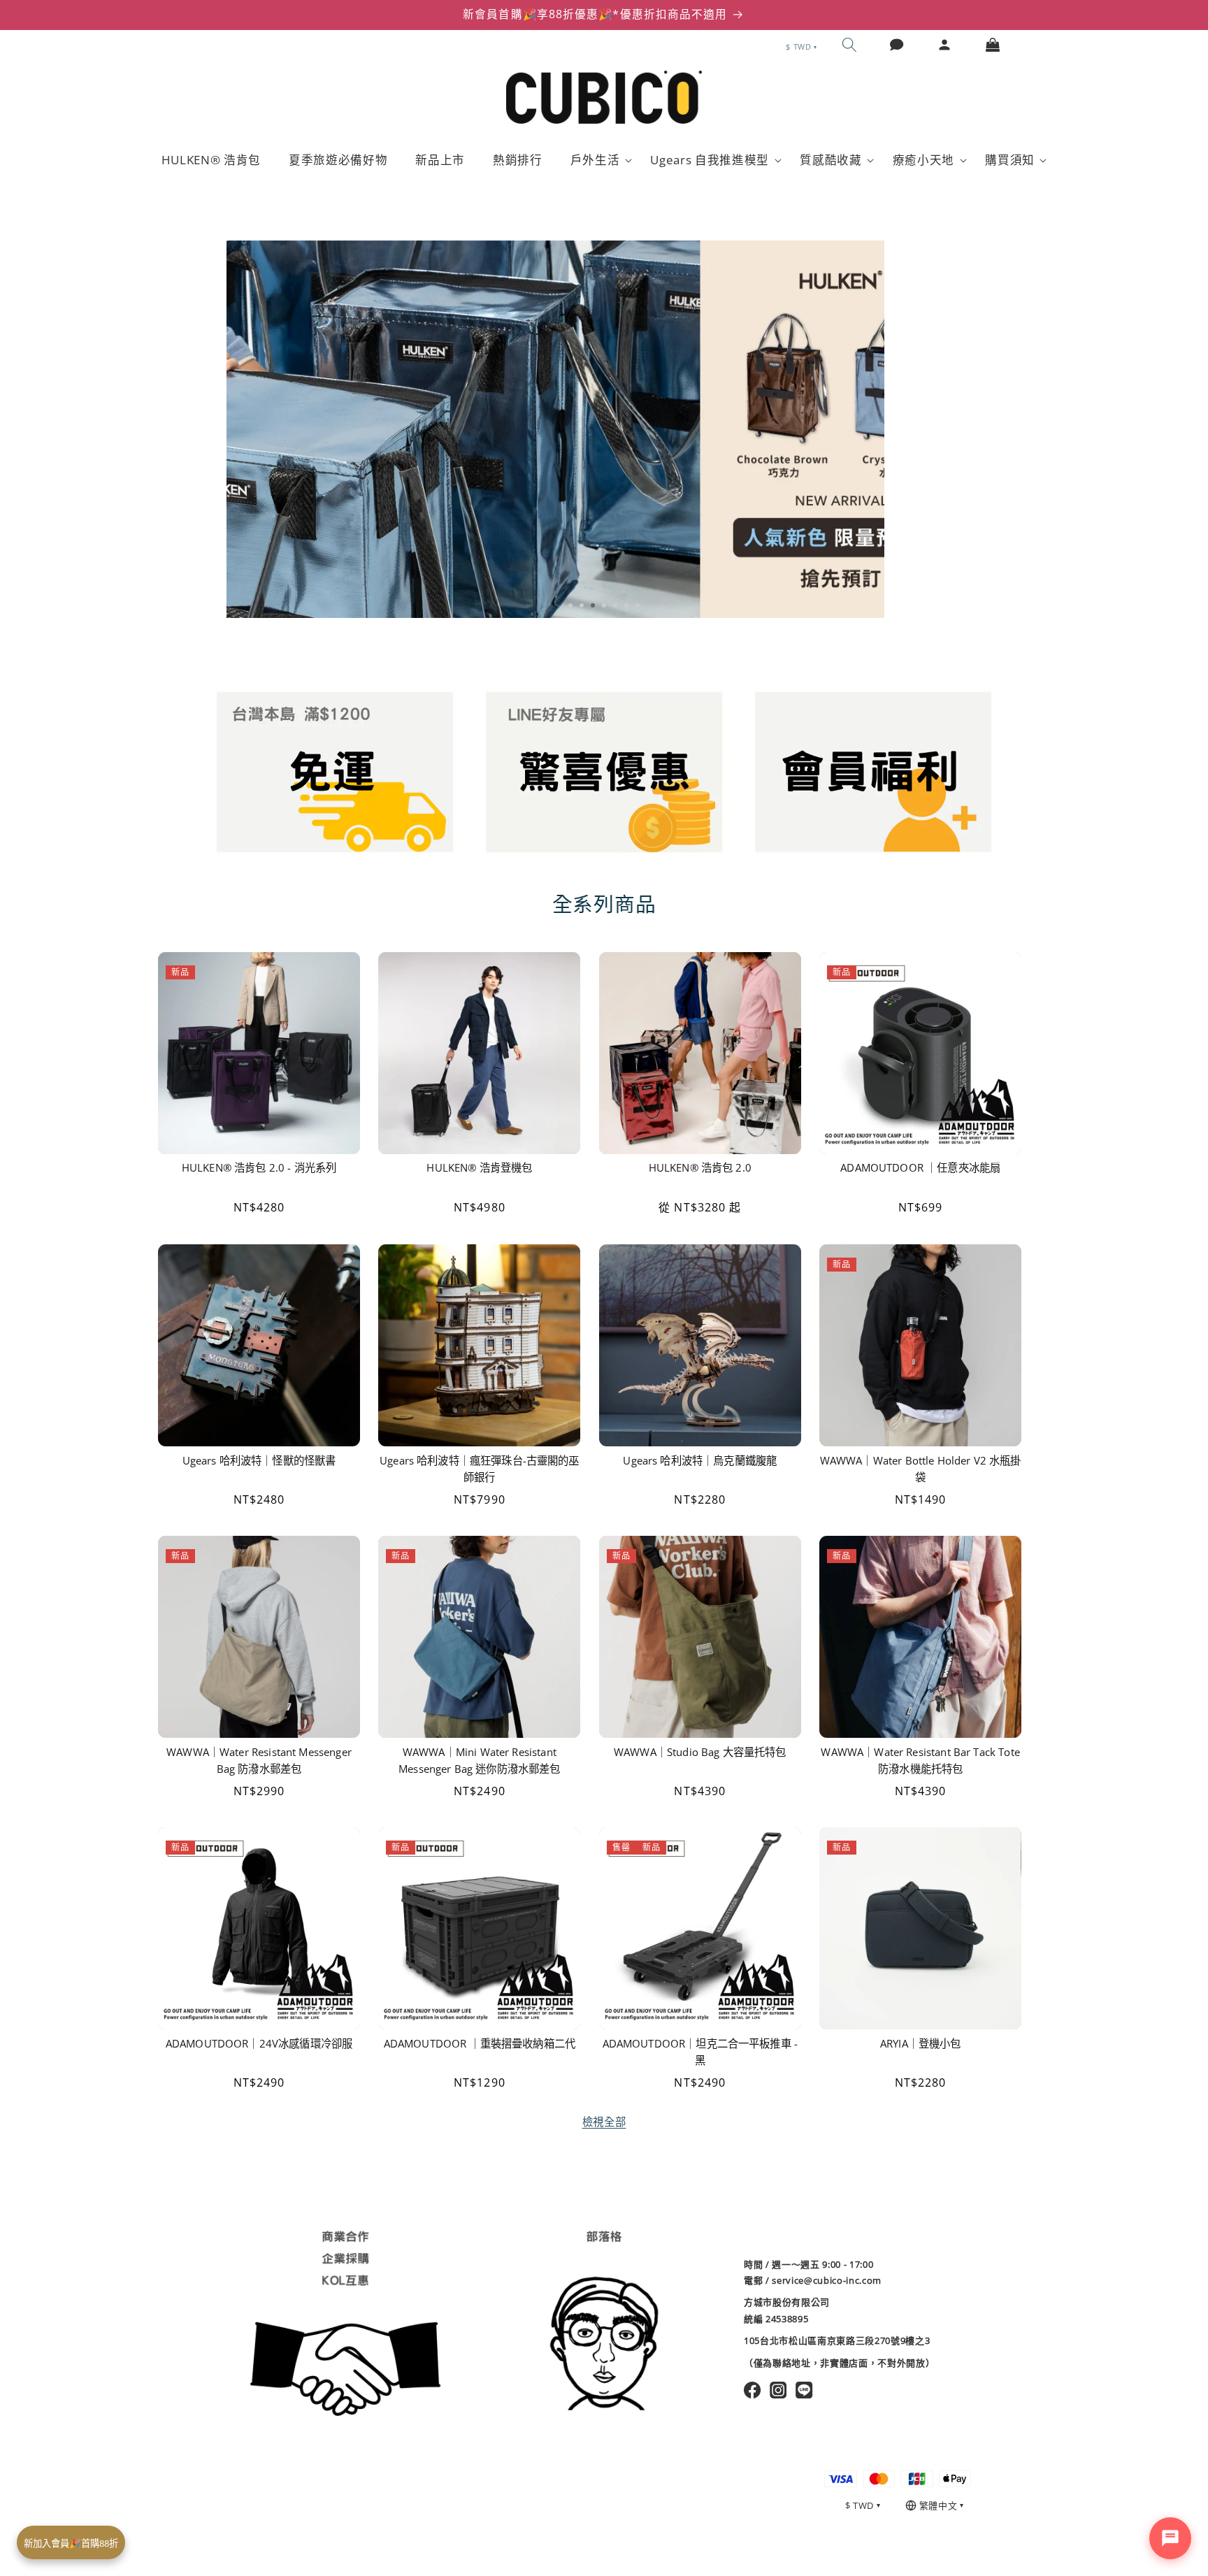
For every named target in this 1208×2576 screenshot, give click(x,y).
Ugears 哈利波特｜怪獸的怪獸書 (259, 1460)
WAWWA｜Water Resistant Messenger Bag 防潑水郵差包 (259, 1761)
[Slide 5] (615, 605)
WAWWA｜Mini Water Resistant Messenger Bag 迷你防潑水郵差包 (479, 1761)
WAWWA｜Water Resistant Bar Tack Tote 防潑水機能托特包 (920, 1761)
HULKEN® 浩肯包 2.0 (700, 1168)
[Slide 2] (582, 605)
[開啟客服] (1170, 2538)
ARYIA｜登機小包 (921, 2044)
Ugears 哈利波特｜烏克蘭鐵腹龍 (700, 1460)
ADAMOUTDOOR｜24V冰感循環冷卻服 (259, 2044)
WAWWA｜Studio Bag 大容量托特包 (700, 1752)
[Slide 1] (570, 605)
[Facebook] (753, 2390)
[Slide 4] (604, 605)
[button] (849, 45)
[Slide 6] (626, 605)
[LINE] (804, 2390)
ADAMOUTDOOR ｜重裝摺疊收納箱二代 (480, 2044)
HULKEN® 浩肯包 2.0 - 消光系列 (259, 1168)
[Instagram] (778, 2390)
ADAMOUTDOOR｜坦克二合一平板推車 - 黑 (700, 2052)
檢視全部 (604, 2122)
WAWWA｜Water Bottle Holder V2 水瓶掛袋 (921, 1468)
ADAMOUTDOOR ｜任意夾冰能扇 (920, 1168)
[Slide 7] (638, 605)
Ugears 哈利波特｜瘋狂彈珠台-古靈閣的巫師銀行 (480, 1468)
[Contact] (897, 45)
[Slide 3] (593, 605)
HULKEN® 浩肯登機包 (479, 1168)
